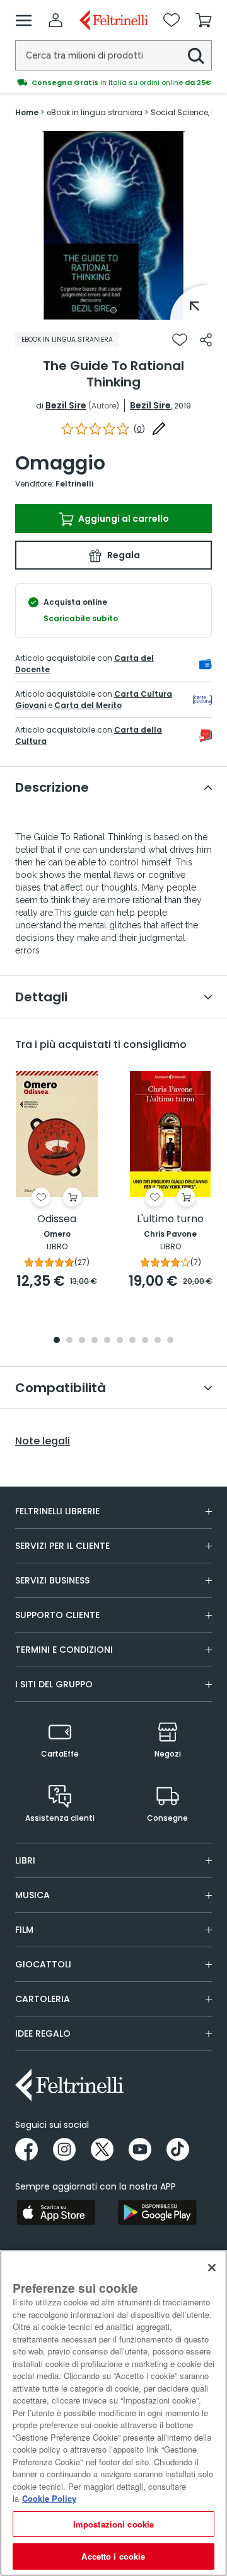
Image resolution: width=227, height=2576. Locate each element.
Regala (123, 555)
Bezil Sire (66, 405)
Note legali (43, 1441)
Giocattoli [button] (43, 1964)
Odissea (57, 1219)
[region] (113, 2413)
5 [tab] (107, 1341)
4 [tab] (95, 1341)
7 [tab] (133, 1341)
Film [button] (24, 1930)
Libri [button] (25, 1860)
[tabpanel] (113, 225)
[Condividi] (206, 340)
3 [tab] (82, 1341)
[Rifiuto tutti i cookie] (212, 2268)
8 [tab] (145, 1341)
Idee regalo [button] (43, 2033)
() (139, 429)
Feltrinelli (74, 484)
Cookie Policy (49, 2498)
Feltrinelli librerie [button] (57, 1511)
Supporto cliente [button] (57, 1615)
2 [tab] (69, 1341)
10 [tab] (170, 1341)
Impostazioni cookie (113, 2524)
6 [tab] (120, 1341)
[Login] (55, 20)
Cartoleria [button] (43, 1999)
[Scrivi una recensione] (159, 429)
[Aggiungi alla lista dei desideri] (180, 340)
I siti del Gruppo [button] (54, 1684)
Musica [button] (32, 1895)
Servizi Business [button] (52, 1580)
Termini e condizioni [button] (64, 1650)
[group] (113, 82)
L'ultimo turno (170, 1219)
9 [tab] (158, 1341)
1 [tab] (113, 310)
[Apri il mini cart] (204, 20)
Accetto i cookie (113, 2556)
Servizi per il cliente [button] (62, 1546)
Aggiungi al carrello (123, 519)
